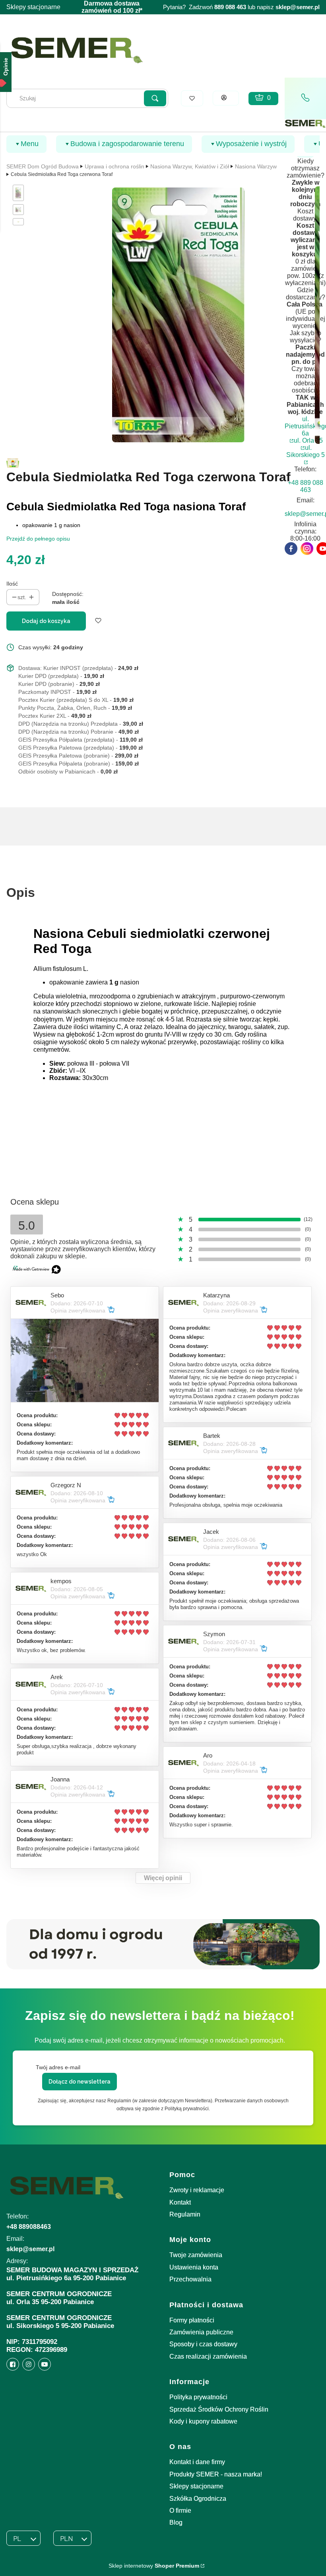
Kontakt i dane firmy (197, 2462)
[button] (155, 98)
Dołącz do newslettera (80, 2082)
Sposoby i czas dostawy (203, 2344)
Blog (176, 2522)
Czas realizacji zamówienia (208, 2356)
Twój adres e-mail (58, 2067)
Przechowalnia (190, 2279)
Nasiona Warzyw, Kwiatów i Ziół (190, 166)
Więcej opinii (163, 1878)
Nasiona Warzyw (256, 166)
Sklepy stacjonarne (33, 7)
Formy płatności (192, 2320)
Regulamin (185, 2214)
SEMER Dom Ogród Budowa (43, 166)
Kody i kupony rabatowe (203, 2421)
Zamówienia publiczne (201, 2332)
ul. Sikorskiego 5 (306, 451)
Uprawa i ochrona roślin (114, 166)
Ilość (12, 584)
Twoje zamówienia (196, 2255)
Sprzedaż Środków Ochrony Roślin (219, 2409)
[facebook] (291, 549)
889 (219, 7)
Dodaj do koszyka (46, 621)
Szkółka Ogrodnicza (198, 2499)
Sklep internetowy (154, 2566)
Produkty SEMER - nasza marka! (216, 2474)
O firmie (180, 2511)
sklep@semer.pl (298, 7)
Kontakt (180, 2202)
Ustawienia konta (194, 2267)
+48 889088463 (29, 2227)
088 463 (236, 7)
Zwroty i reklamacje (197, 2190)
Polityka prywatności (198, 2397)
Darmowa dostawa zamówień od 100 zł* (112, 7)
